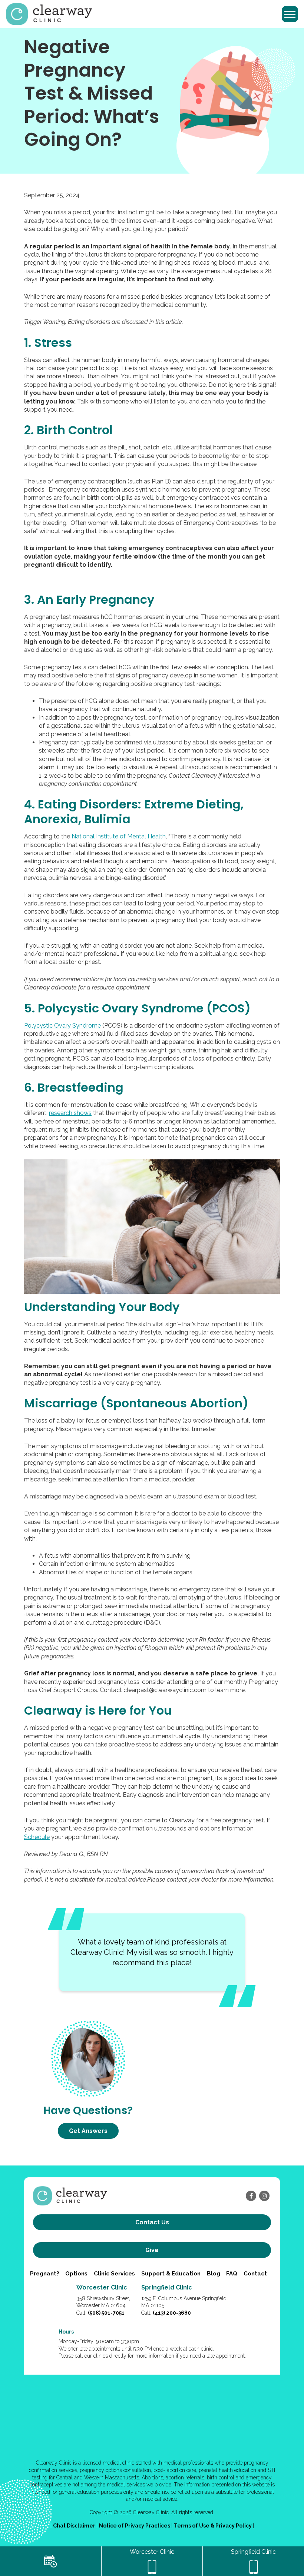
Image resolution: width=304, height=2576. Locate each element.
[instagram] (264, 2196)
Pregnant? (45, 2274)
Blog (214, 2274)
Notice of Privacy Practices (135, 2526)
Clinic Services (114, 2274)
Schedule (37, 1837)
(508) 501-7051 (106, 2313)
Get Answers (88, 2131)
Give (152, 2250)
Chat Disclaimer (75, 2526)
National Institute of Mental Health (119, 836)
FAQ (232, 2274)
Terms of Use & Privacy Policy (213, 2526)
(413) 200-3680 (172, 2313)
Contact (255, 2274)
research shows (70, 1113)
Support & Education (171, 2274)
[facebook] (251, 2196)
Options (76, 2274)
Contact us (152, 2222)
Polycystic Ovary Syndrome (62, 1026)
